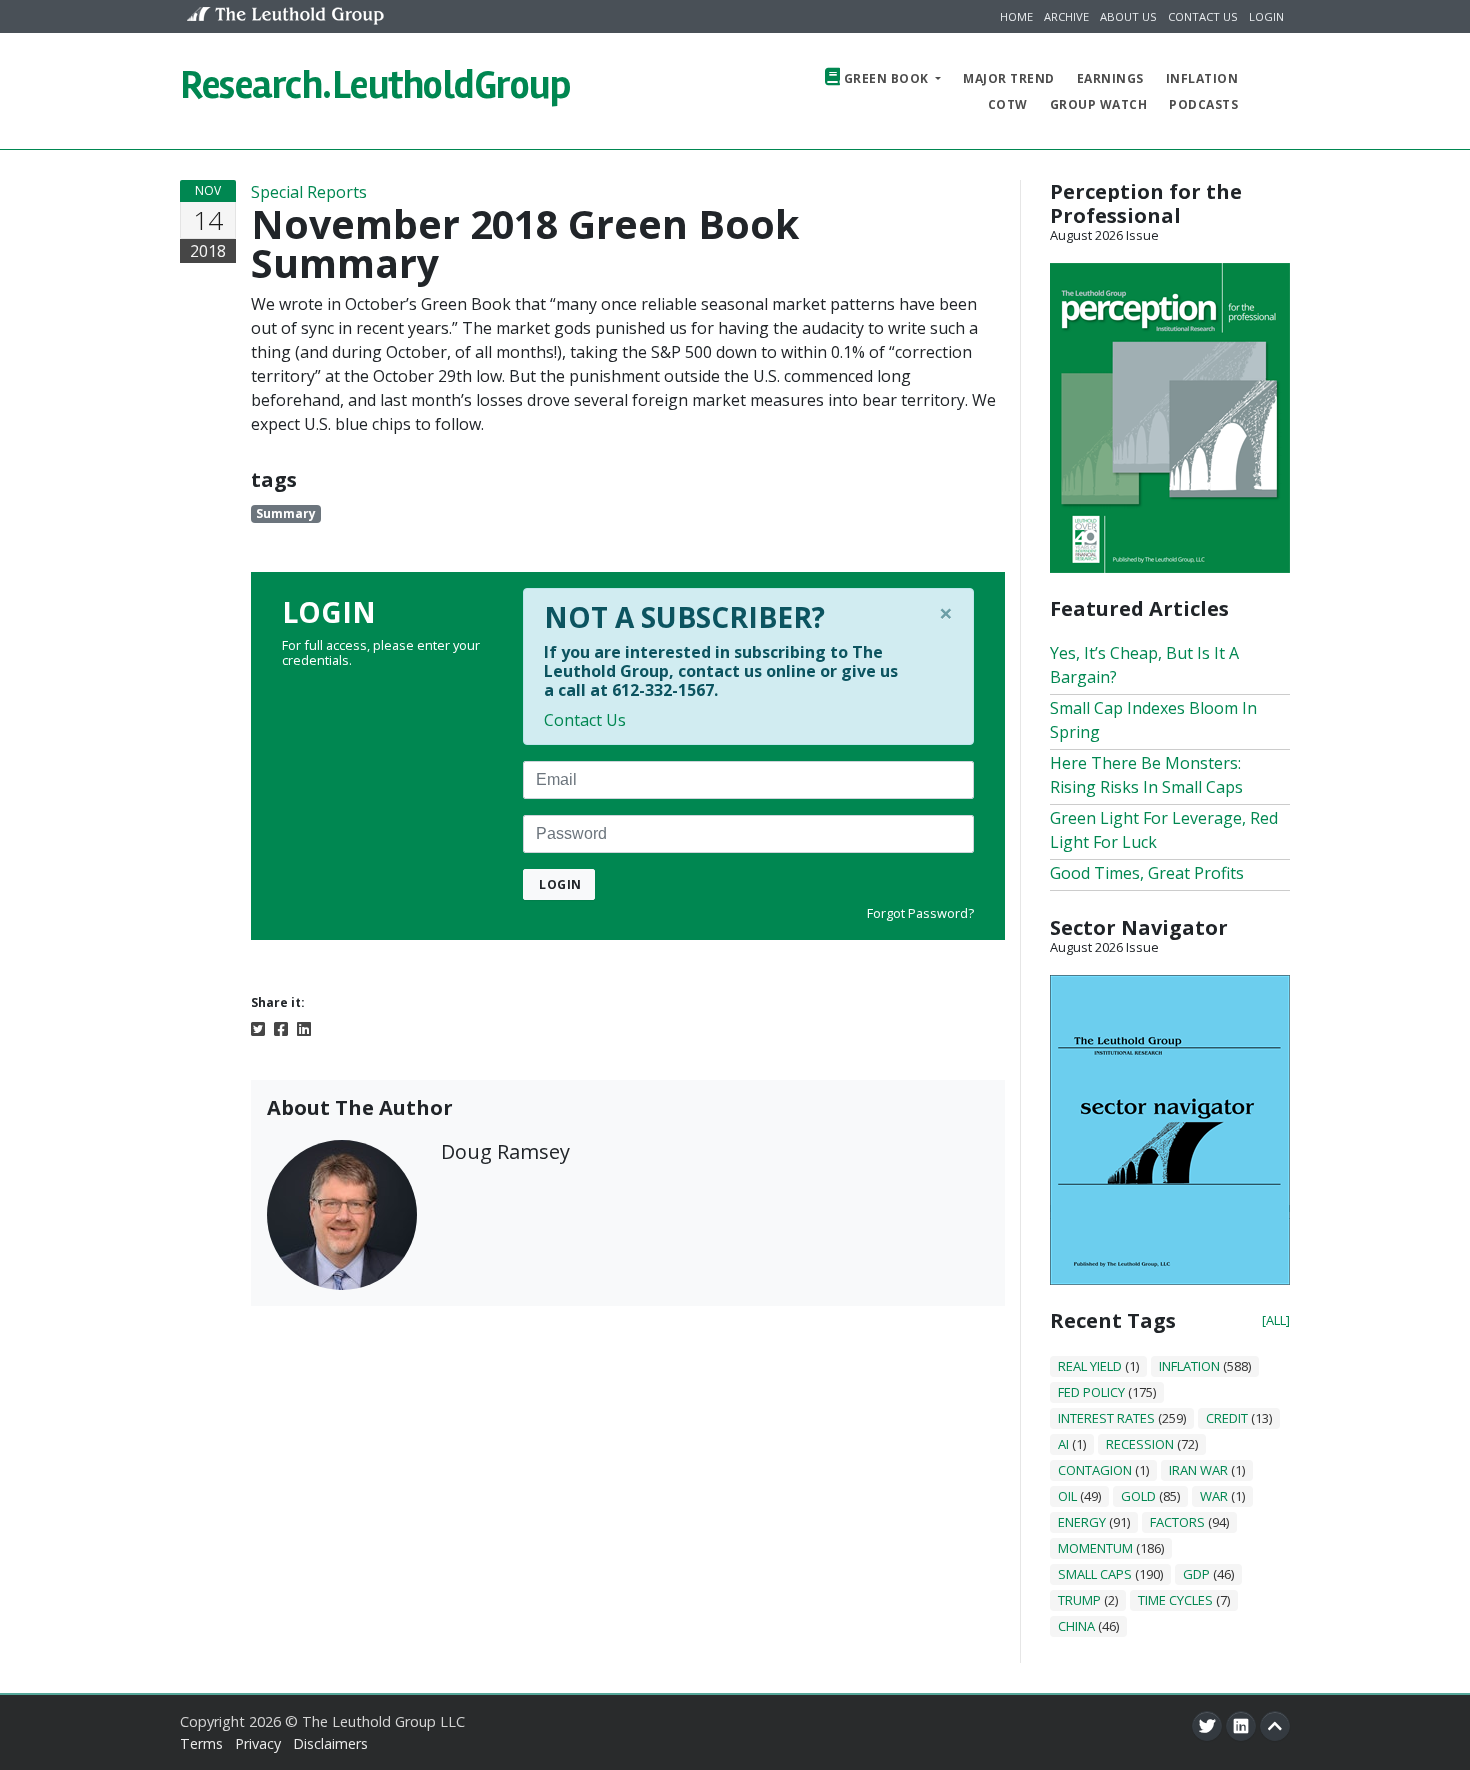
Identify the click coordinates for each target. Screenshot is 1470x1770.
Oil (1067, 1496)
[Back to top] (1275, 1726)
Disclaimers (330, 1743)
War (1214, 1496)
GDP (1196, 1574)
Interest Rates (1106, 1418)
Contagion (1095, 1470)
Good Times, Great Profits (1147, 873)
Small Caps (1095, 1574)
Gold (1138, 1496)
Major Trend (1009, 78)
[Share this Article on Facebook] (281, 1028)
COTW (1008, 104)
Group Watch (1099, 104)
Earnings (1110, 78)
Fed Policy (1091, 1392)
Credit (1227, 1418)
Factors (1177, 1522)
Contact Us (1203, 16)
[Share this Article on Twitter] (258, 1028)
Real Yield (1090, 1366)
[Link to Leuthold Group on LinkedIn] (1241, 1726)
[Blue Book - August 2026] (1170, 1128)
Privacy (258, 1743)
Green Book (886, 78)
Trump (1079, 1600)
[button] (1271, 91)
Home (1016, 16)
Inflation (1202, 78)
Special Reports (309, 192)
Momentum (1095, 1548)
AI (1063, 1444)
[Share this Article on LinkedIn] (304, 1028)
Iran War (1198, 1470)
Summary (286, 513)
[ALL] (1276, 1320)
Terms (201, 1743)
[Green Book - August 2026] (1170, 416)
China (1076, 1626)
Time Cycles (1175, 1600)
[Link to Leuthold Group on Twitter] (1207, 1726)
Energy (1082, 1522)
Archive (1066, 16)
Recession (1140, 1444)
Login (1266, 16)
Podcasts (1203, 104)
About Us (1128, 16)
